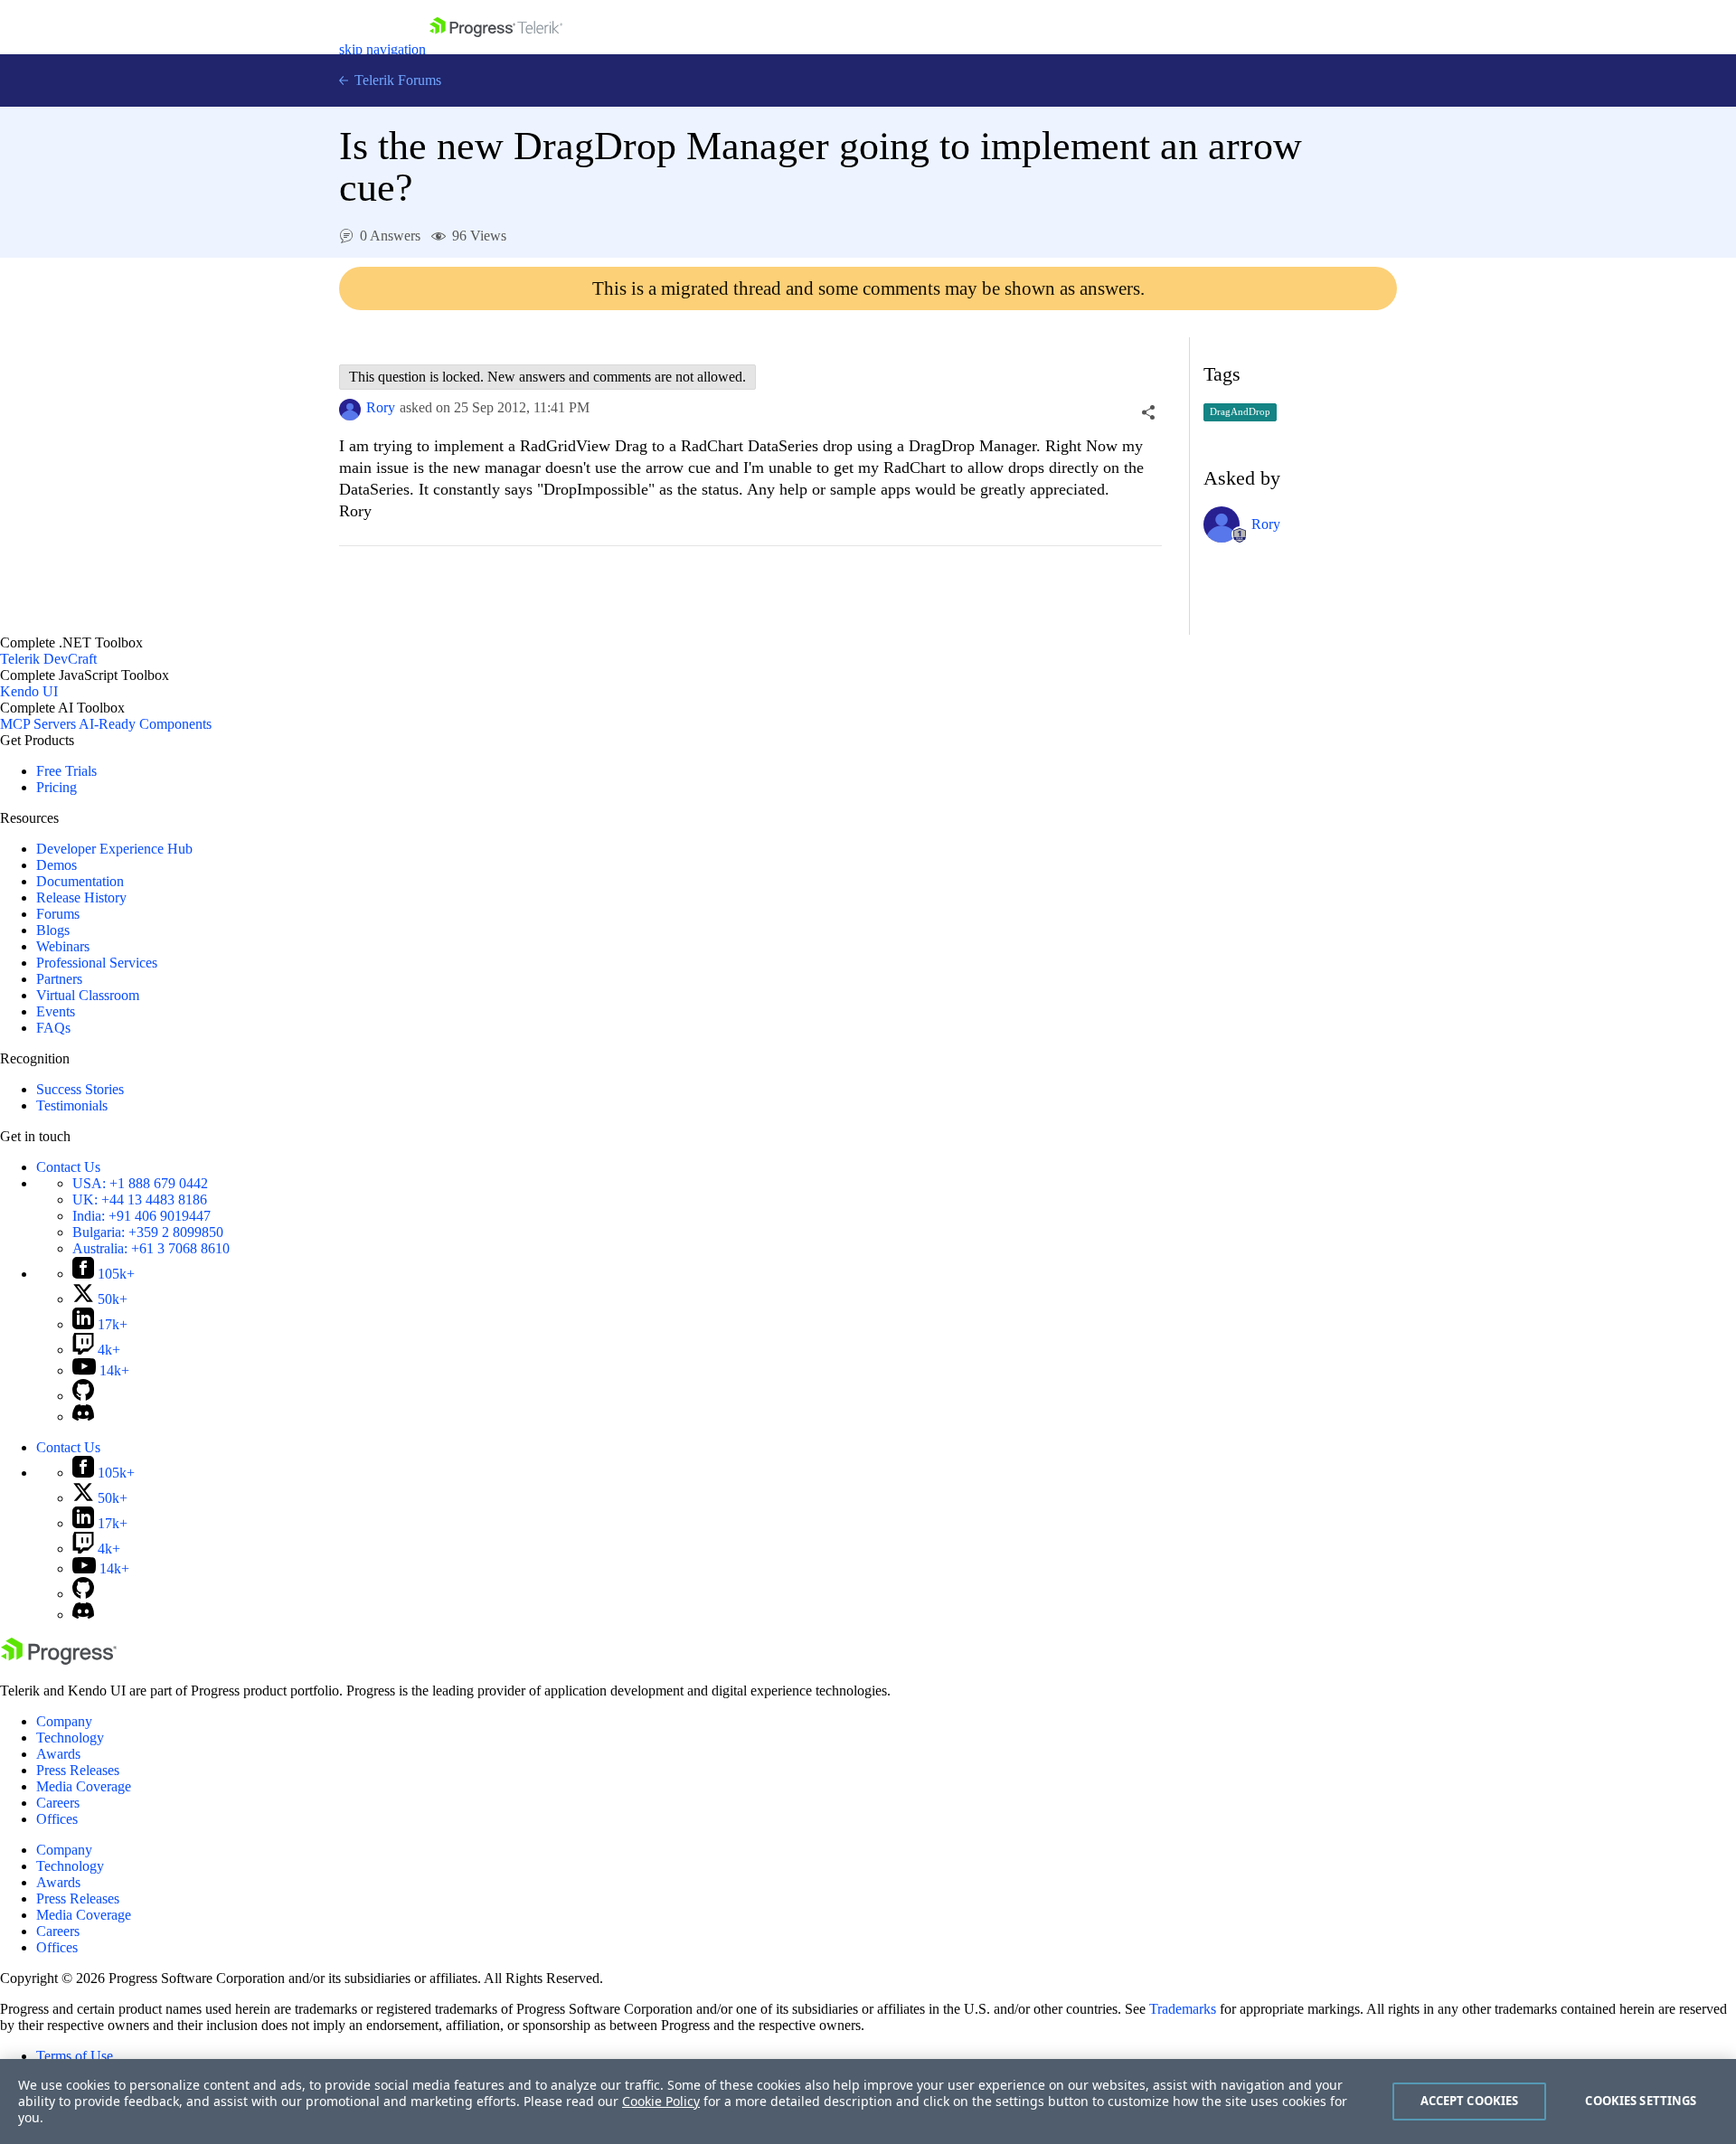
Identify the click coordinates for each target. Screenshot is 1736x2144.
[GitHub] (83, 1396)
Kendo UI (29, 691)
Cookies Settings (1641, 2101)
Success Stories (80, 1089)
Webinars (63, 946)
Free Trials (66, 771)
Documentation (80, 881)
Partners (59, 979)
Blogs (53, 930)
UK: (140, 1200)
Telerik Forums (396, 80)
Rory (381, 407)
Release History (81, 897)
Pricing (57, 787)
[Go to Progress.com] (59, 1660)
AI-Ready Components (145, 724)
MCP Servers (38, 724)
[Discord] (83, 1417)
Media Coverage (84, 1786)
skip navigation (382, 49)
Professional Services (97, 963)
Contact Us (68, 1167)
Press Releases (78, 1770)
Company (64, 1721)
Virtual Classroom (88, 995)
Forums (58, 914)
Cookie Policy (661, 2101)
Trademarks (1183, 2009)
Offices (57, 1819)
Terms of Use (75, 2056)
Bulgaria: (148, 1232)
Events (56, 1011)
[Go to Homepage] (496, 49)
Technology (70, 1738)
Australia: (151, 1248)
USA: (140, 1183)
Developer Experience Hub (114, 849)
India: (142, 1216)
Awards (58, 1754)
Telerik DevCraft (48, 659)
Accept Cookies (1470, 2101)
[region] (868, 2101)
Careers (58, 1803)
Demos (57, 865)
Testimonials (72, 1105)
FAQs (53, 1028)
